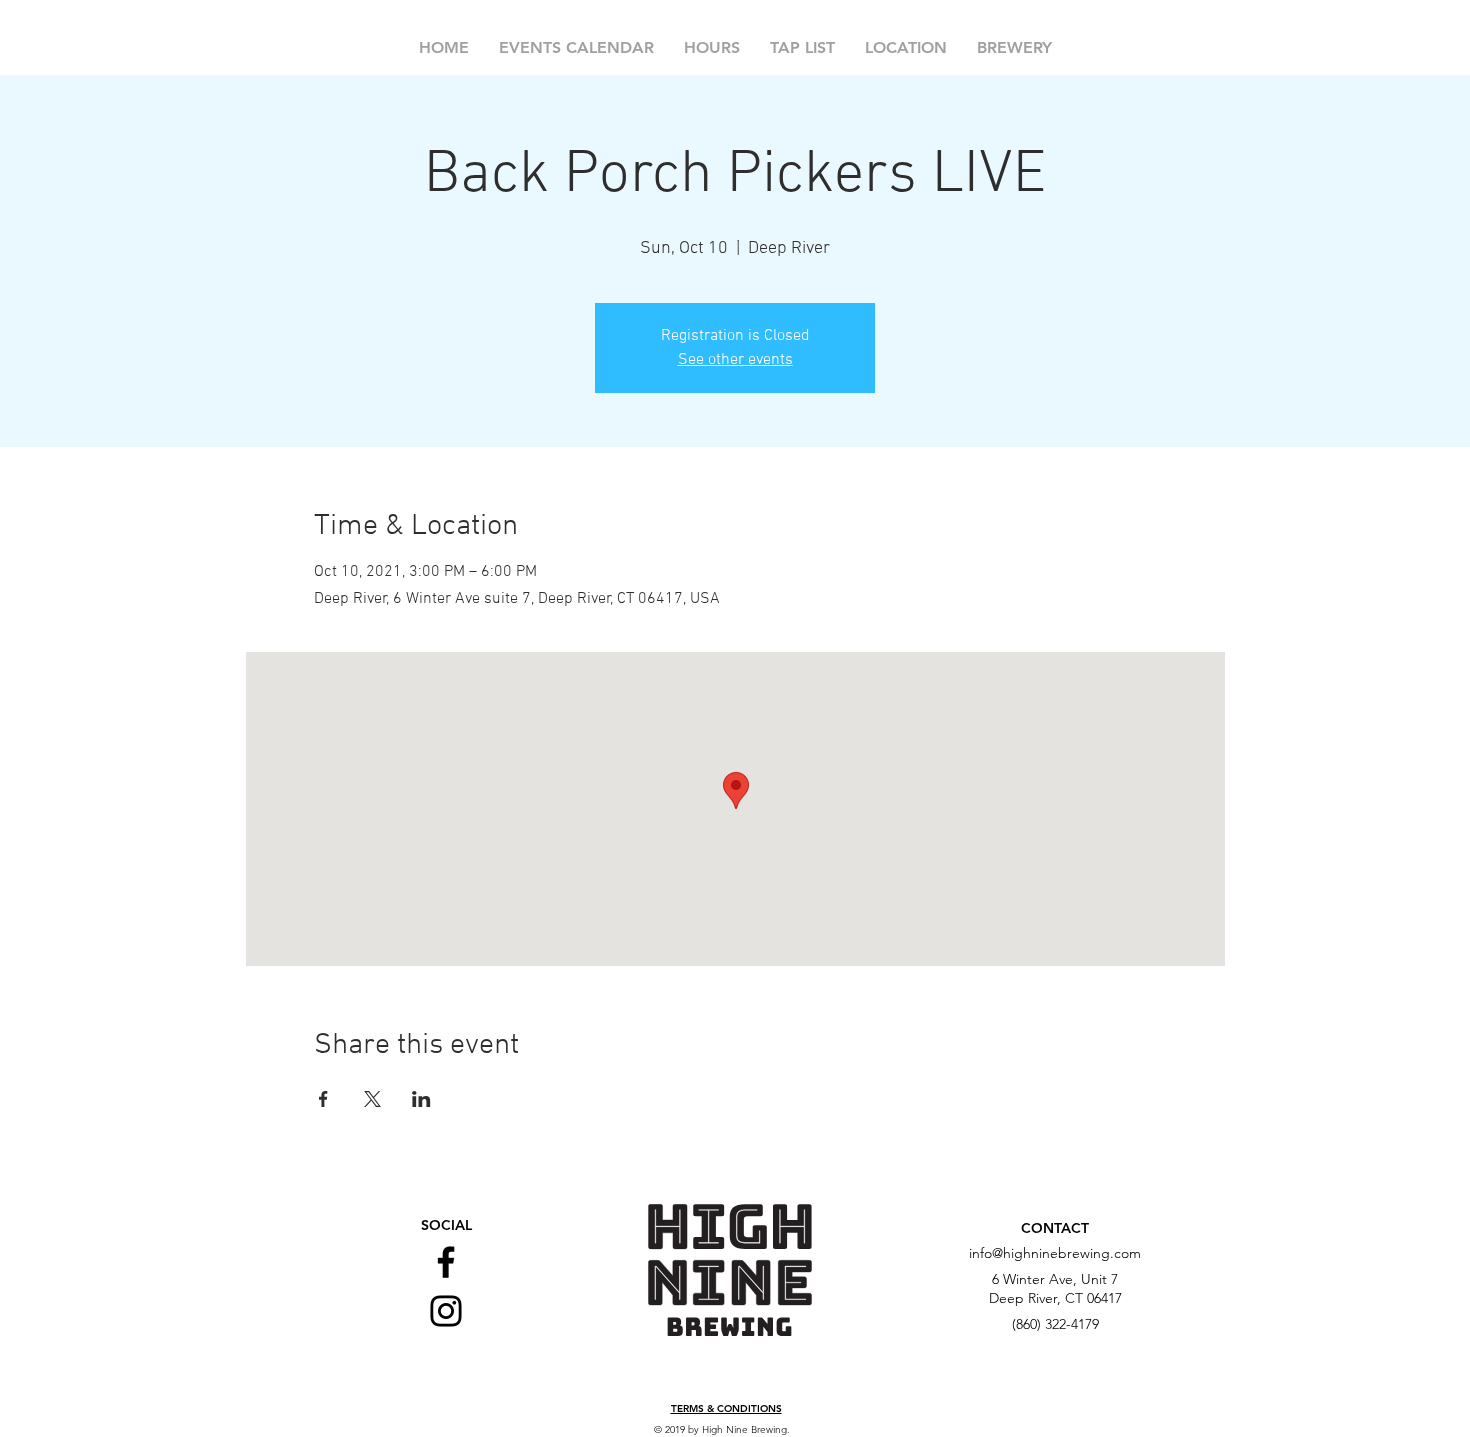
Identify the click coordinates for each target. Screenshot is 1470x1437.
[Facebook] (446, 1262)
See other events (735, 360)
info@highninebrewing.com (1055, 1253)
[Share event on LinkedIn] (421, 1099)
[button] (726, 1409)
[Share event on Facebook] (323, 1099)
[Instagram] (446, 1311)
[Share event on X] (372, 1099)
